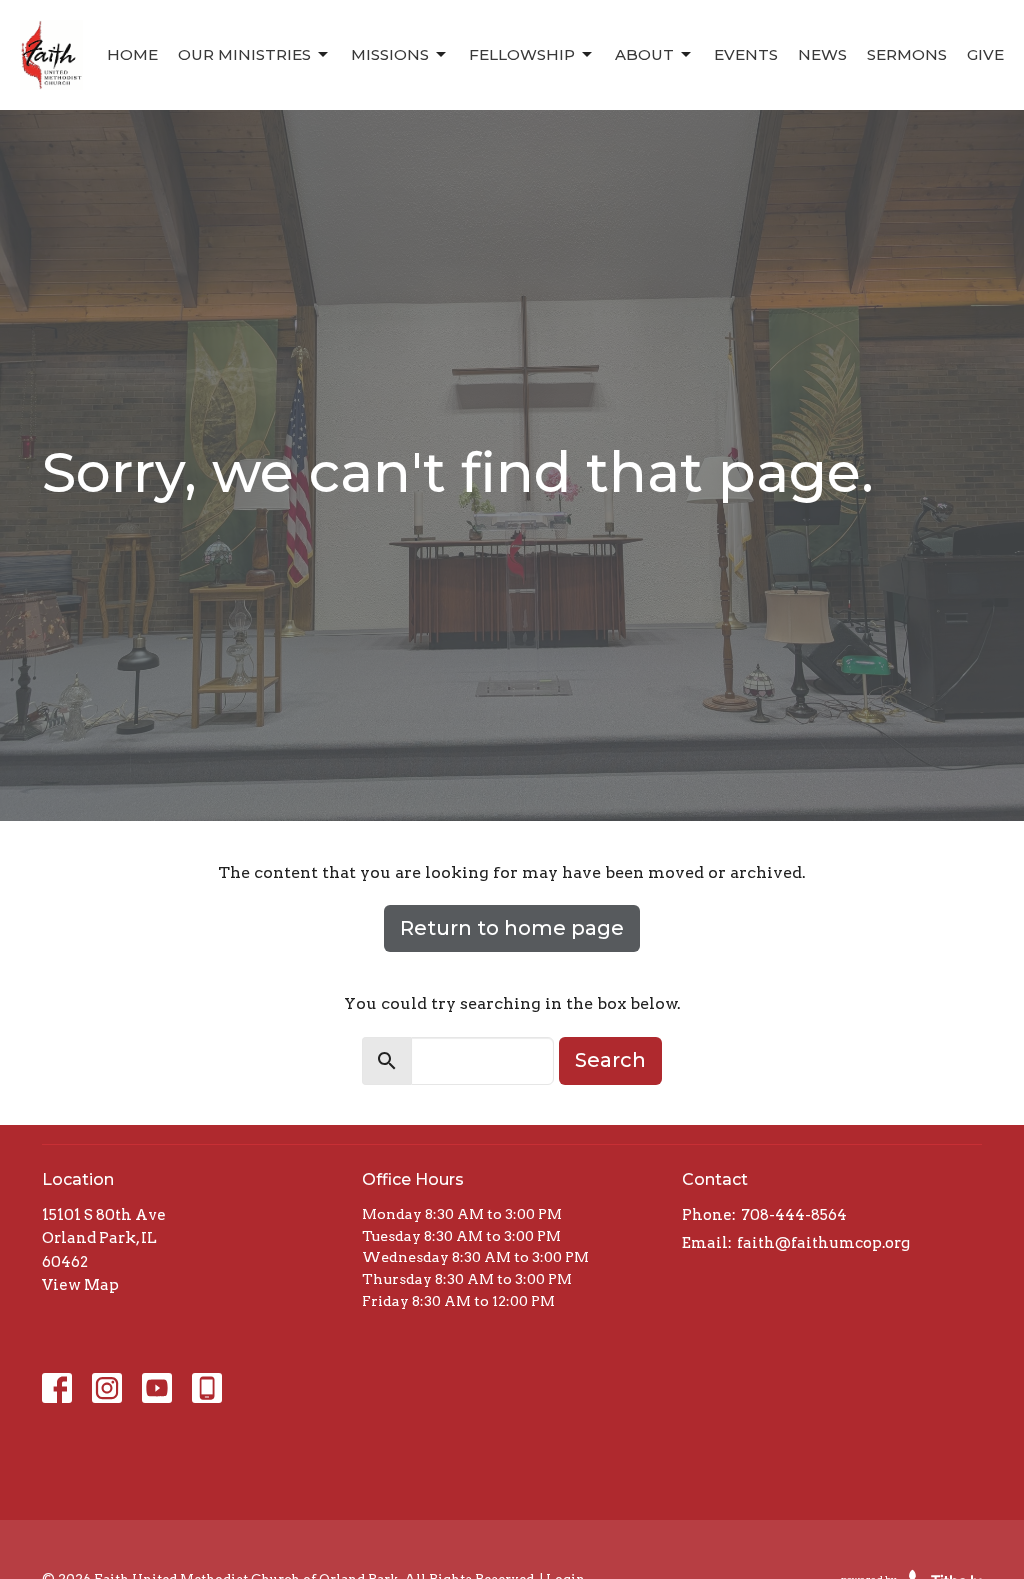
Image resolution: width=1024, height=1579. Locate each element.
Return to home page (512, 928)
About (644, 54)
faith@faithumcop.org (823, 1243)
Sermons (907, 54)
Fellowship (522, 54)
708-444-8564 (794, 1215)
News (822, 54)
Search (610, 1060)
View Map (80, 1285)
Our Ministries (244, 54)
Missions (390, 54)
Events (746, 54)
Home (132, 54)
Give (985, 54)
